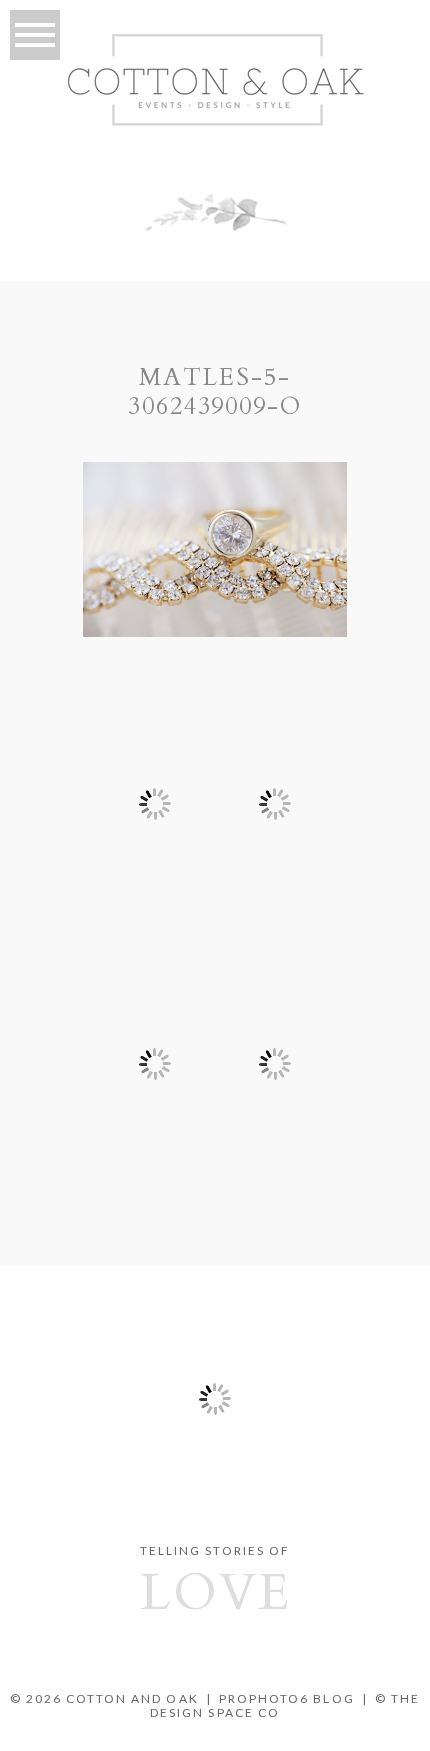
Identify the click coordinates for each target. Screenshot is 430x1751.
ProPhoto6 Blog (287, 1698)
